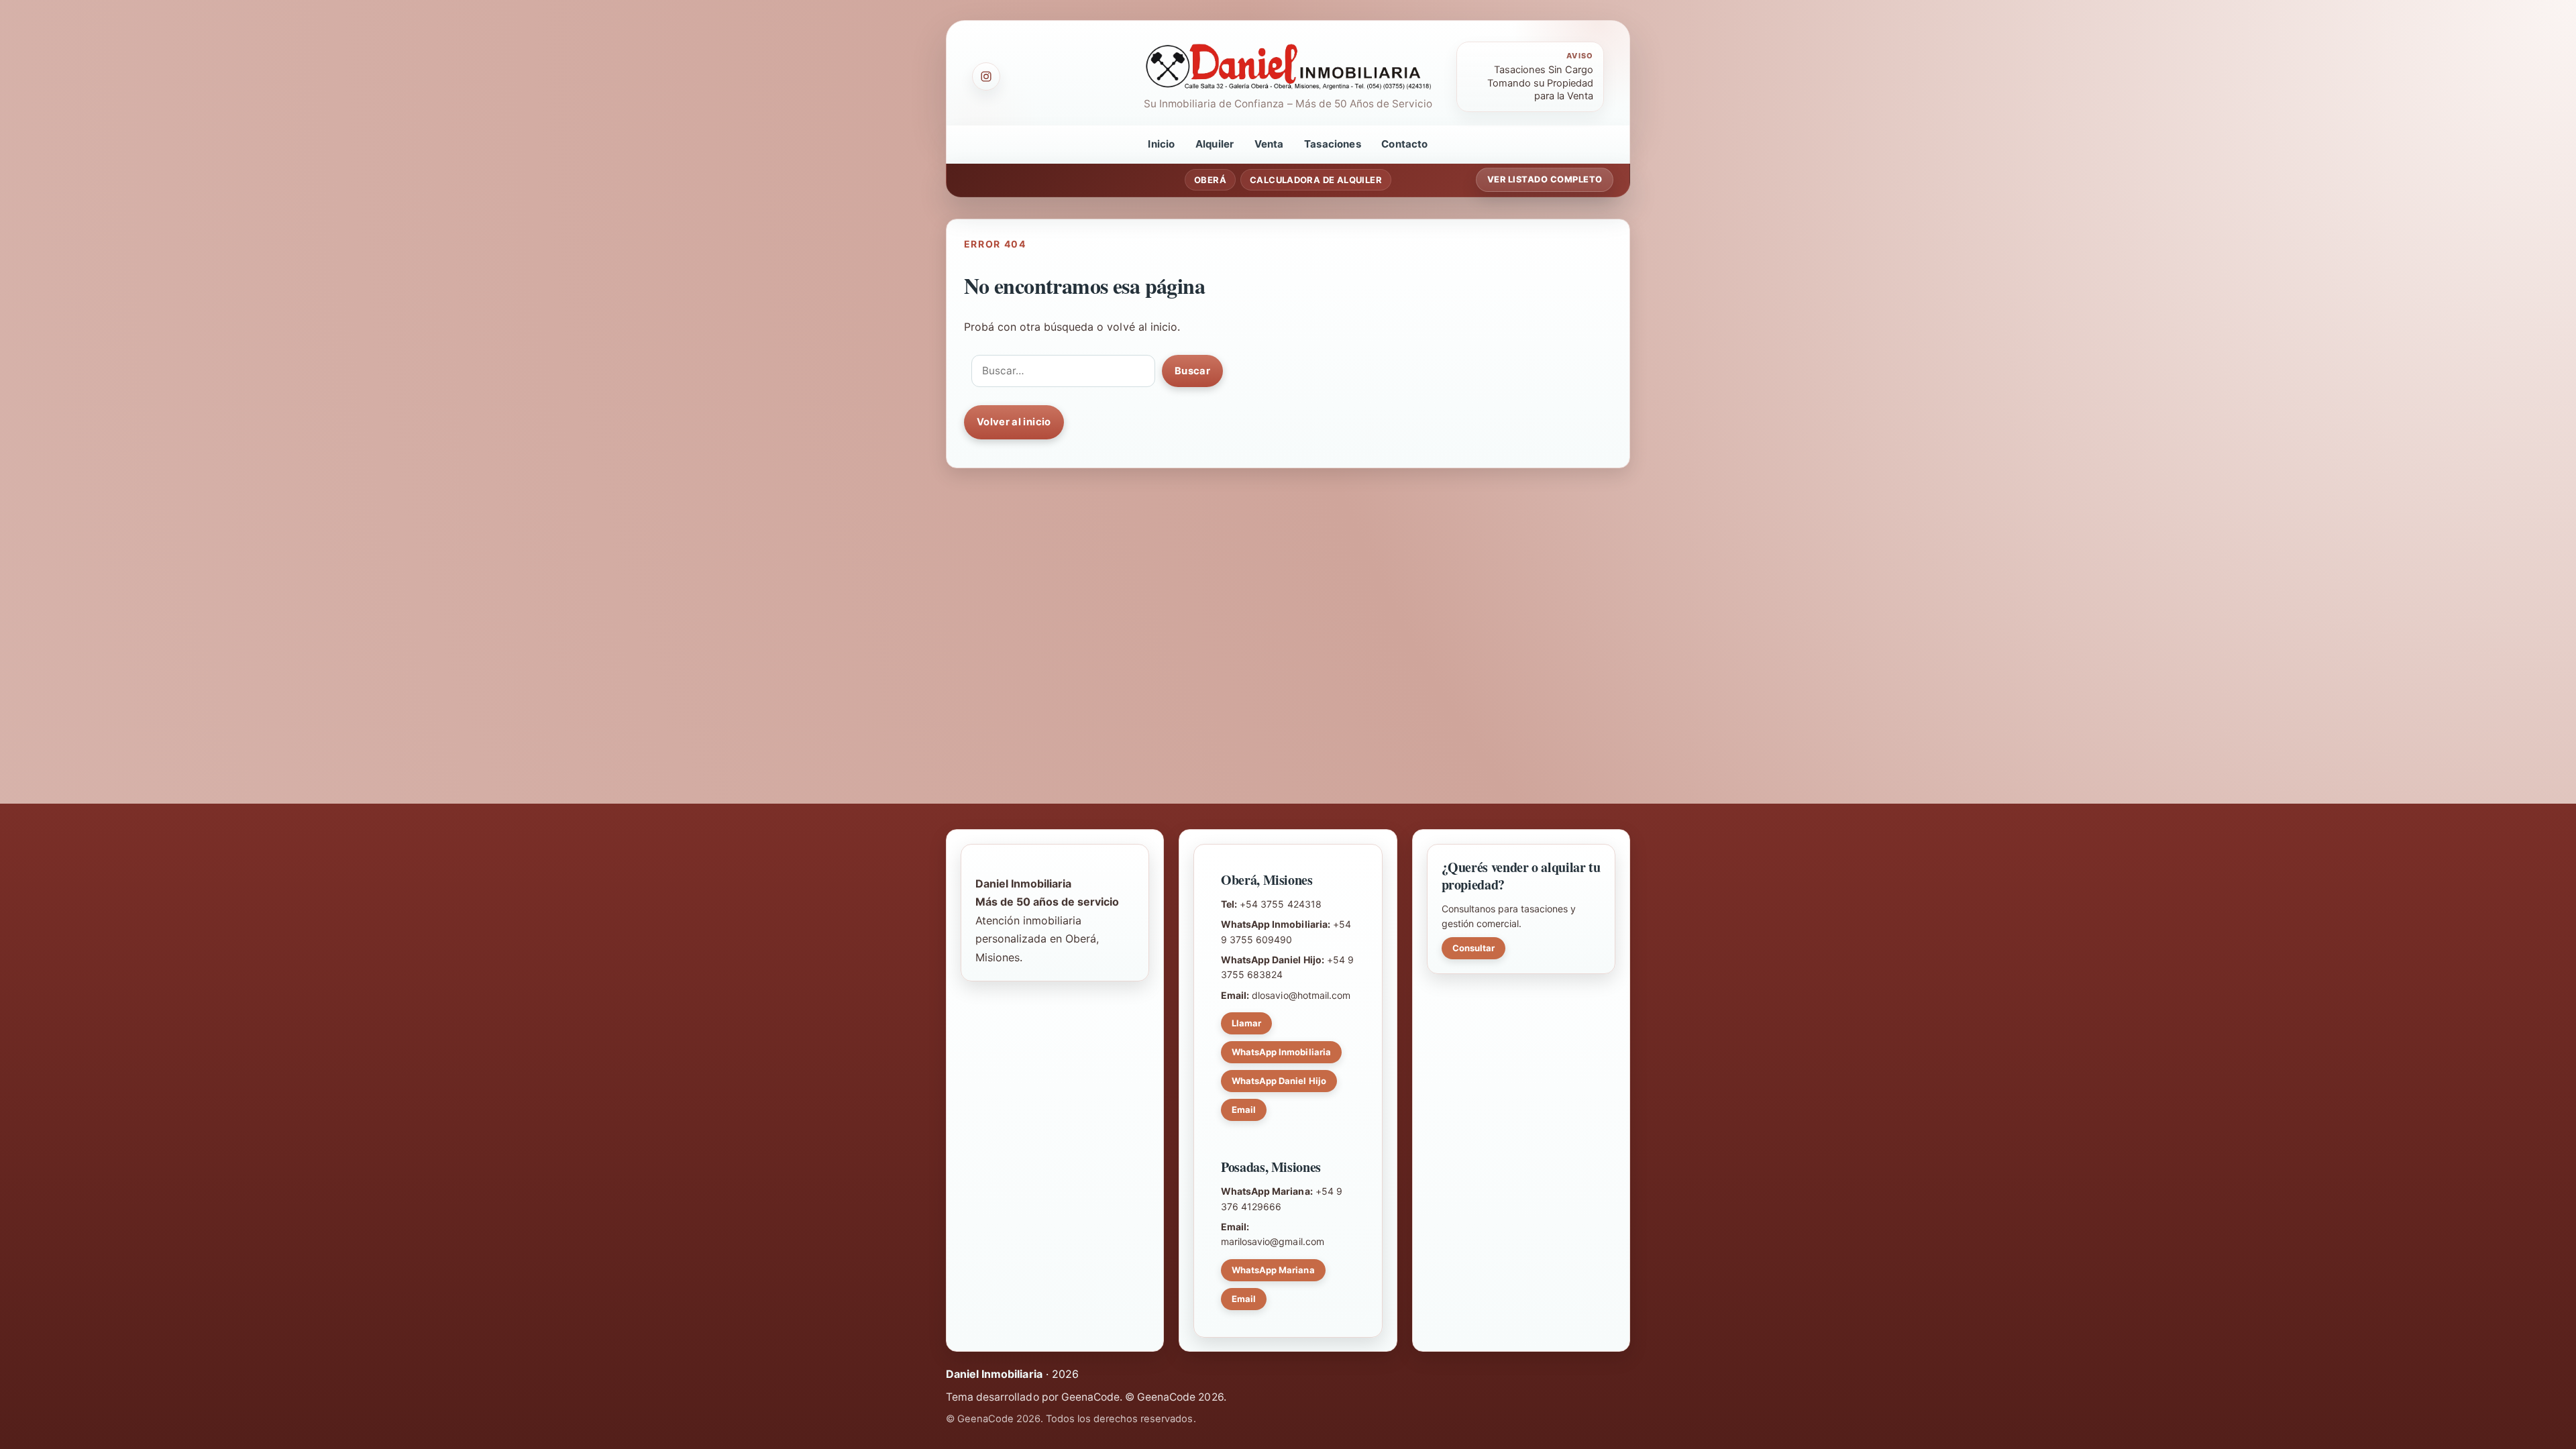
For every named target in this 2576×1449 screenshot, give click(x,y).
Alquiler (1215, 144)
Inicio (1161, 144)
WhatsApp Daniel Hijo (1279, 1081)
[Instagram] (986, 76)
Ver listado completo (1545, 179)
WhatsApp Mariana (1273, 1270)
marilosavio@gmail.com (1273, 1241)
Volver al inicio (1014, 422)
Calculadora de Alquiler (1316, 180)
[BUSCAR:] (1063, 371)
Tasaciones (1333, 144)
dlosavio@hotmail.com (1301, 995)
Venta (1269, 144)
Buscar (1192, 371)
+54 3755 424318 (1280, 904)
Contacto (1404, 144)
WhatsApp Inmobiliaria (1281, 1052)
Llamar (1246, 1023)
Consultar (1473, 948)
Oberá (1210, 180)
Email (1244, 1110)
